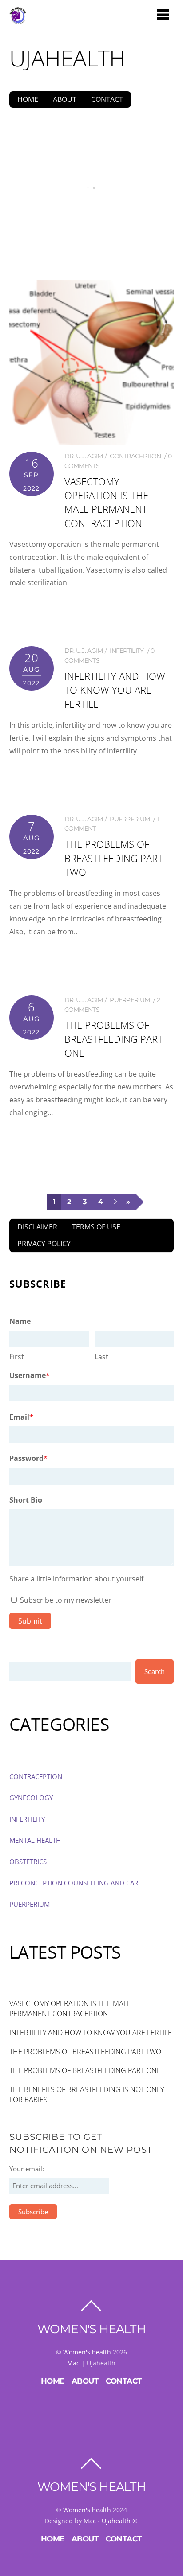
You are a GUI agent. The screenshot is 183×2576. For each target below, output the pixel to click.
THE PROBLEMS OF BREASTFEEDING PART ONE (114, 1039)
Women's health (87, 2352)
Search (155, 1671)
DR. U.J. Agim (84, 456)
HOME (28, 99)
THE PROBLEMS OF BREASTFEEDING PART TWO (114, 858)
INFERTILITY (127, 651)
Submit (30, 1621)
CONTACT (107, 99)
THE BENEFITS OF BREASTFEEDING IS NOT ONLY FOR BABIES (87, 2094)
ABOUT (65, 99)
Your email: (27, 2169)
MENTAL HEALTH (35, 1840)
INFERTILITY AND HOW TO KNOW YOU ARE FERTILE (115, 690)
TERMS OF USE (96, 1227)
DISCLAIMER (37, 1227)
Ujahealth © (120, 2521)
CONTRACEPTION (135, 456)
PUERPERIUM (130, 819)
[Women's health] (18, 20)
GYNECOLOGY (31, 1798)
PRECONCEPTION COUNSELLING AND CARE (76, 1883)
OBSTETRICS (28, 1862)
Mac (73, 2363)
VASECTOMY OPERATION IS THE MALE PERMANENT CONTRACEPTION (91, 224)
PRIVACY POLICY (44, 1244)
